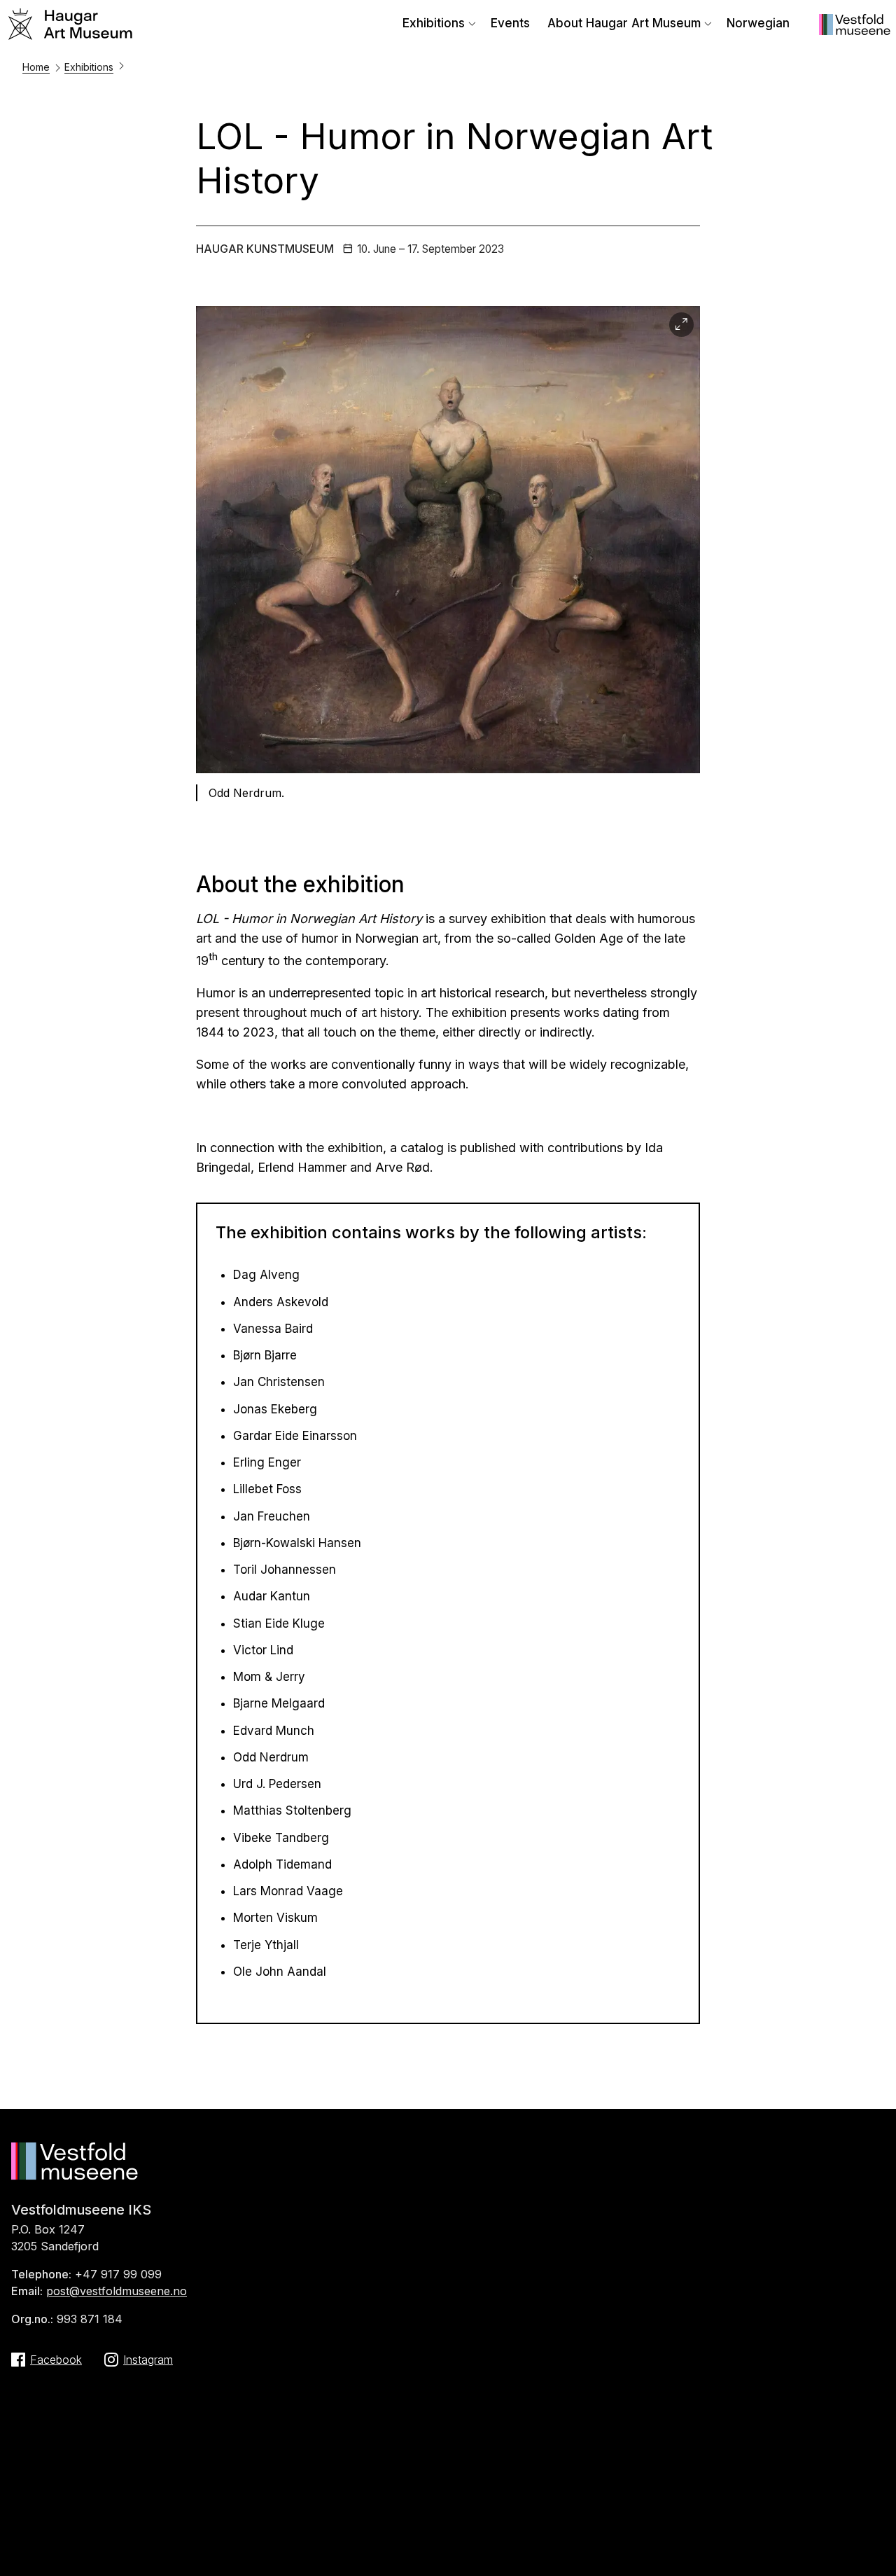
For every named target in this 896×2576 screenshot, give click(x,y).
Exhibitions (434, 23)
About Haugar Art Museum (624, 23)
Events (510, 23)
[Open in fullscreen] (681, 325)
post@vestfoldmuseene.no (117, 2291)
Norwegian (758, 23)
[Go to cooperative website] (855, 31)
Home (36, 67)
